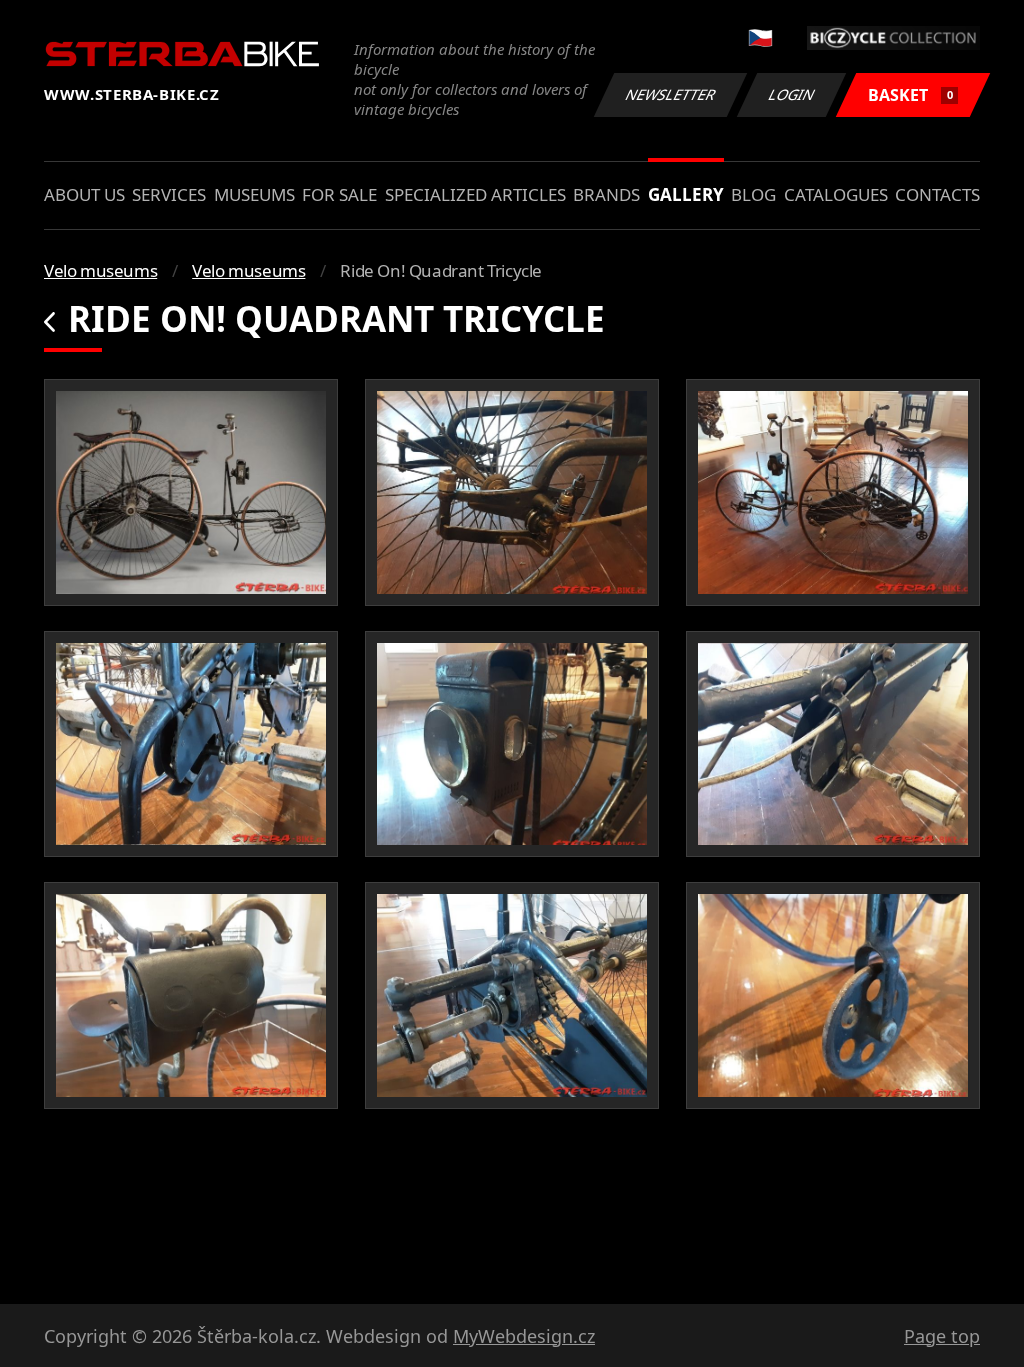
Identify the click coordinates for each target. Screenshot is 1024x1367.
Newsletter (671, 94)
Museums (254, 194)
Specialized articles (475, 194)
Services (169, 194)
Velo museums (100, 270)
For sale (339, 194)
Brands (606, 194)
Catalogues (836, 194)
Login (792, 94)
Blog (753, 194)
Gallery (686, 194)
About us (84, 194)
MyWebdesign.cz (524, 1336)
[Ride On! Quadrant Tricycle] (191, 492)
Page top (942, 1336)
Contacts (937, 194)
